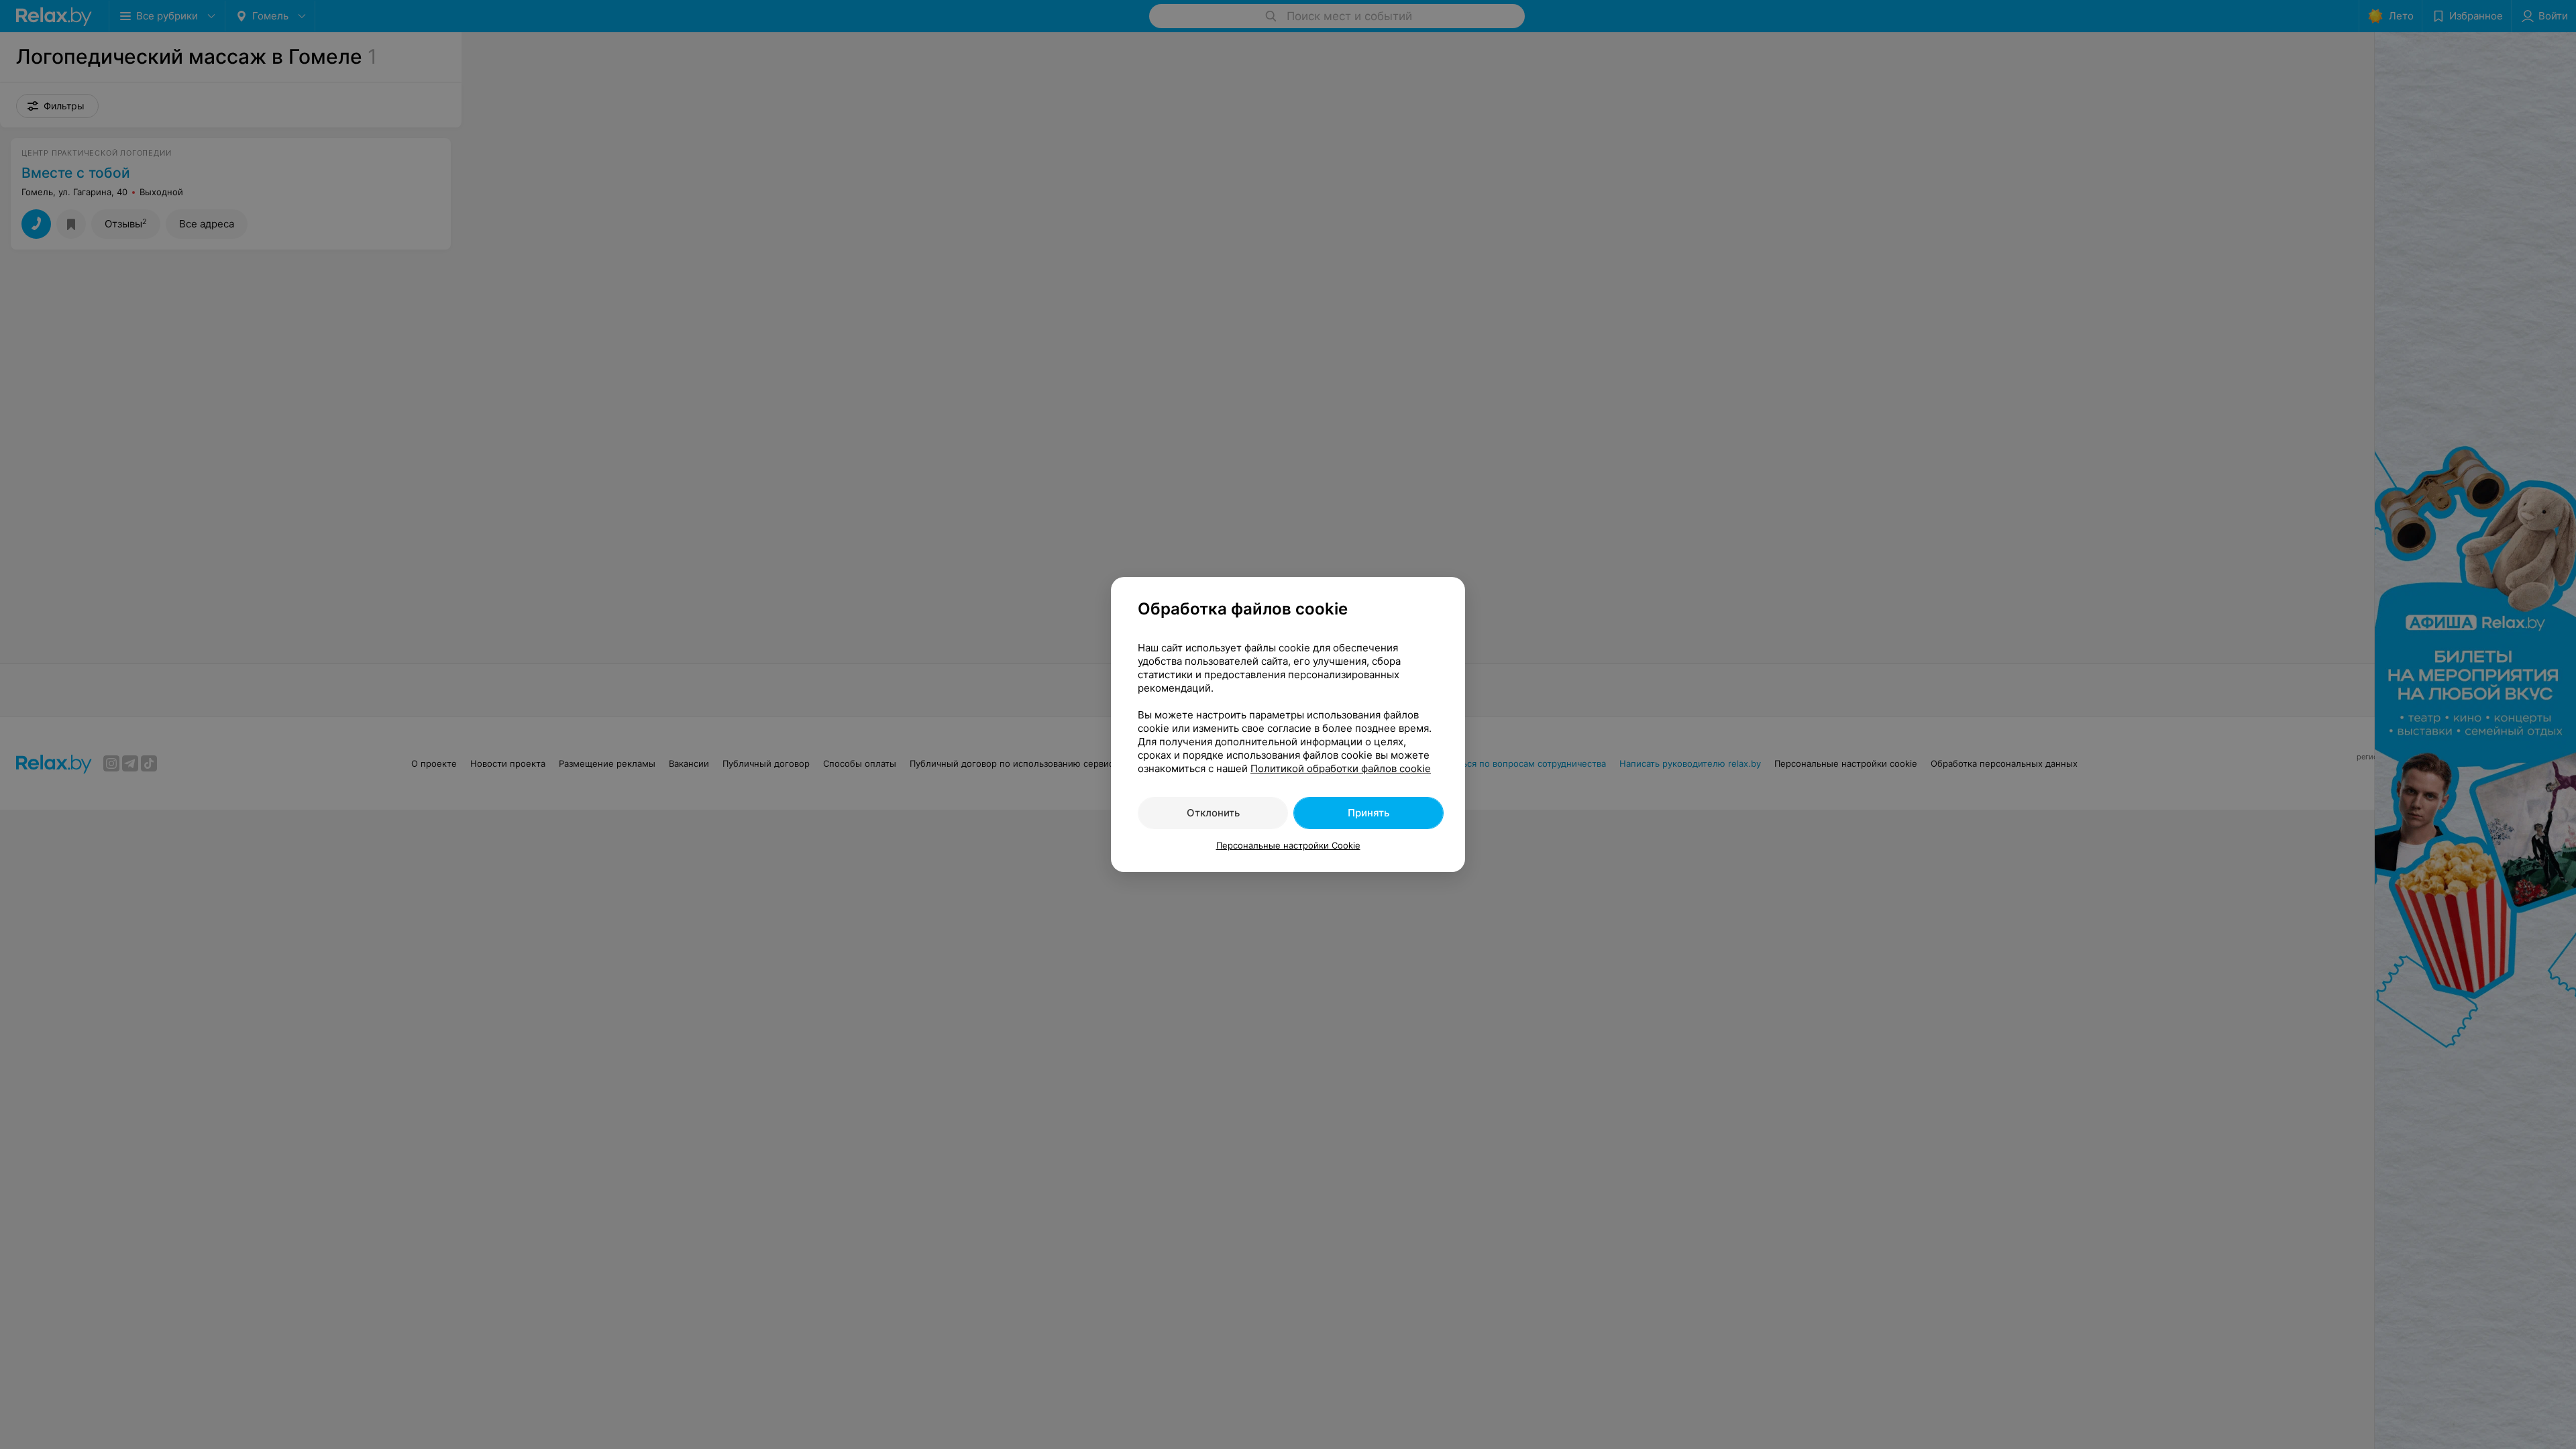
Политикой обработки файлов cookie (1341, 768)
